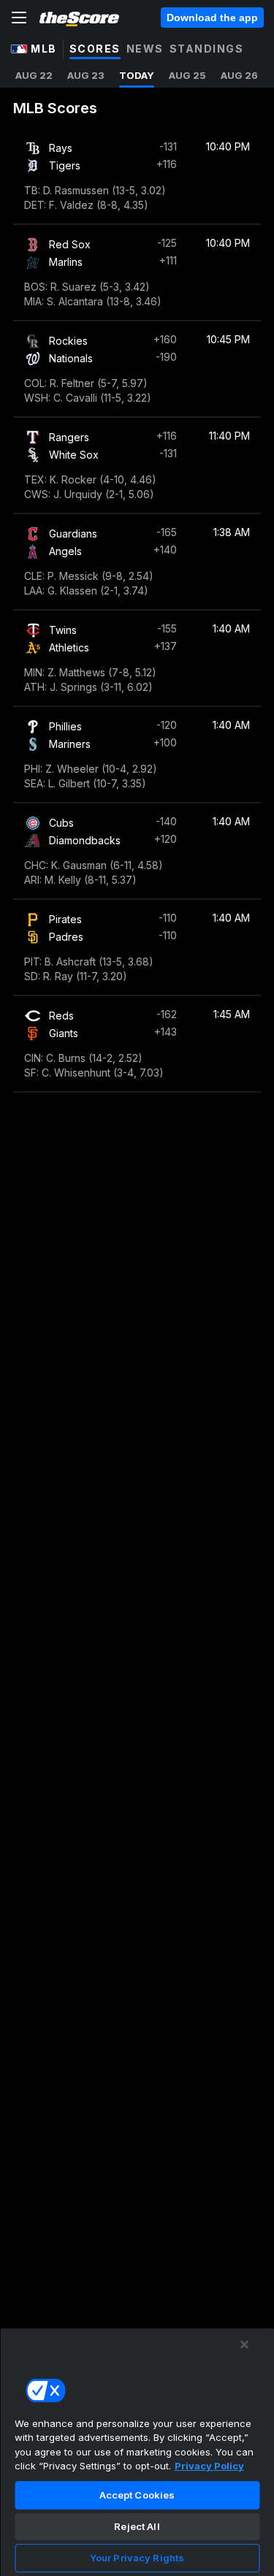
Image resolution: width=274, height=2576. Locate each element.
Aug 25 (187, 75)
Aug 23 (86, 75)
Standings (207, 49)
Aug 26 (239, 75)
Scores (95, 49)
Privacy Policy (209, 2466)
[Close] (245, 2344)
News (145, 49)
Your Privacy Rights (137, 2558)
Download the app (212, 18)
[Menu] (19, 18)
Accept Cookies (137, 2495)
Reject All (137, 2526)
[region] (137, 2452)
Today (137, 75)
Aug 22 (34, 75)
